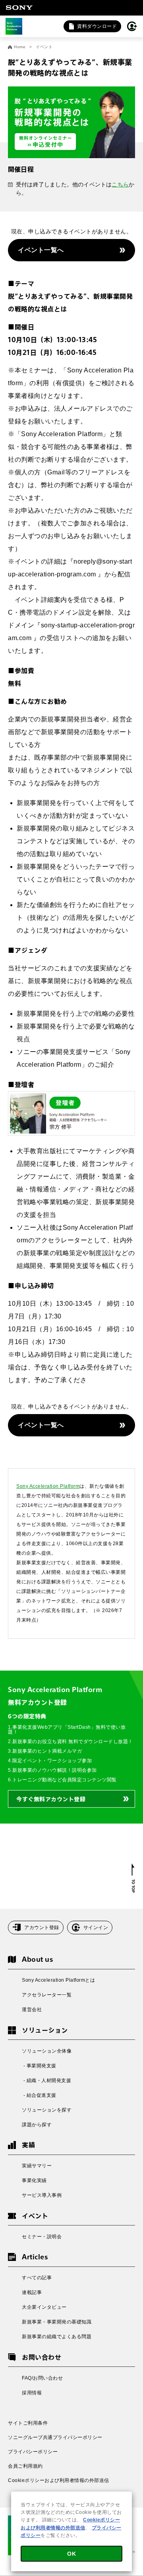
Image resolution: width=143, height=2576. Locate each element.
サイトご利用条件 (28, 2423)
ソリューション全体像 (47, 2051)
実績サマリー (37, 2166)
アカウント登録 (42, 1928)
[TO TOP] (133, 1878)
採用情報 (32, 2393)
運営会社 (32, 2010)
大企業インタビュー (44, 2307)
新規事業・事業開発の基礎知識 (57, 2322)
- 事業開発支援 (39, 2066)
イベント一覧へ (41, 250)
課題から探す (37, 2125)
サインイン (96, 1928)
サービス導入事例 (42, 2195)
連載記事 (32, 2292)
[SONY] (19, 8)
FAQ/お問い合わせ (42, 2378)
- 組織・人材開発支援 (46, 2080)
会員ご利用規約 (25, 2466)
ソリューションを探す (47, 2110)
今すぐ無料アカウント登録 (51, 1799)
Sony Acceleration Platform (48, 1486)
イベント (44, 47)
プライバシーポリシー (33, 2452)
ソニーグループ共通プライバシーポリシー (55, 2437)
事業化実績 (34, 2180)
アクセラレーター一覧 (47, 1995)
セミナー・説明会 (42, 2237)
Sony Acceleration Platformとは (58, 1980)
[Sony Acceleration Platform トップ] (14, 26)
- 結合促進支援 (39, 2095)
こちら (120, 184)
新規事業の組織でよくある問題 (57, 2337)
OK (71, 2554)
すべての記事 (37, 2278)
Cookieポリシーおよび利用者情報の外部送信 (59, 2480)
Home (20, 47)
